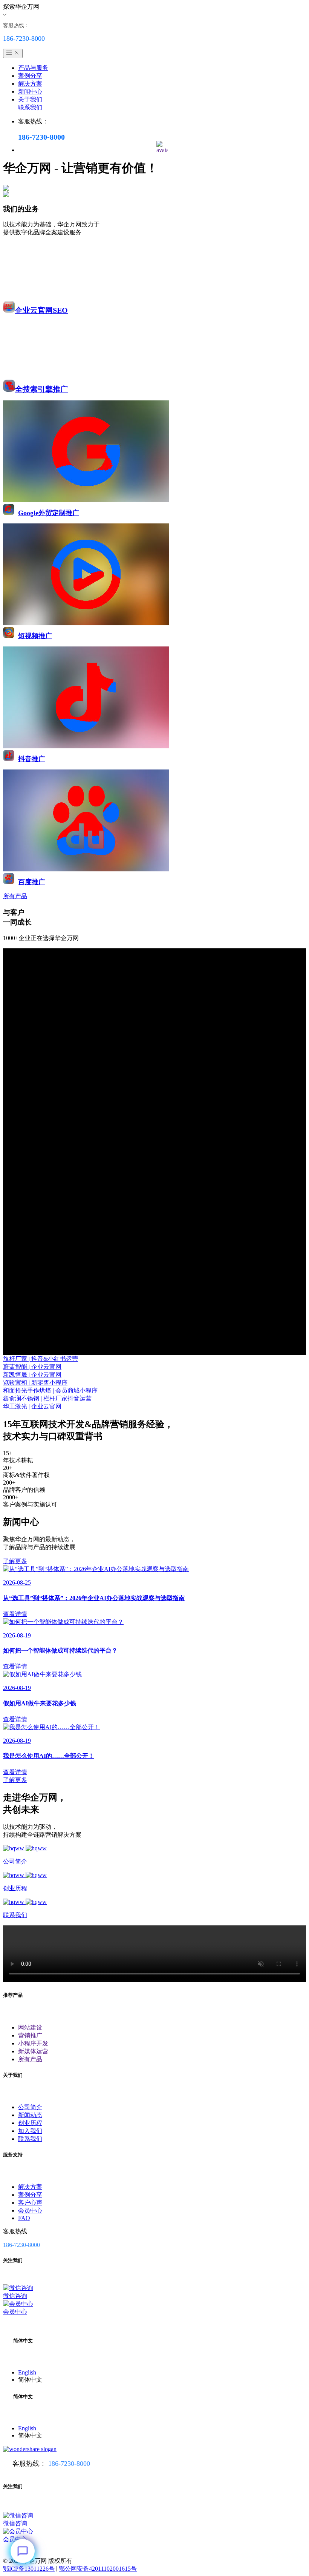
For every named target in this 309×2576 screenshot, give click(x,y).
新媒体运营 (33, 2051)
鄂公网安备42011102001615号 (98, 2569)
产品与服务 (33, 68)
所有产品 (30, 2059)
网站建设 (30, 2027)
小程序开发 (33, 2043)
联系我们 (30, 107)
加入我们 (30, 2131)
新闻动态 (30, 2115)
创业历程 (30, 2123)
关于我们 (30, 99)
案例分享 (30, 76)
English (27, 2372)
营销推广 (30, 2035)
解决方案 (30, 84)
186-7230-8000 (69, 2464)
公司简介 (30, 2107)
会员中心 (30, 2211)
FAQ (24, 2218)
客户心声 (30, 2203)
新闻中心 (30, 92)
